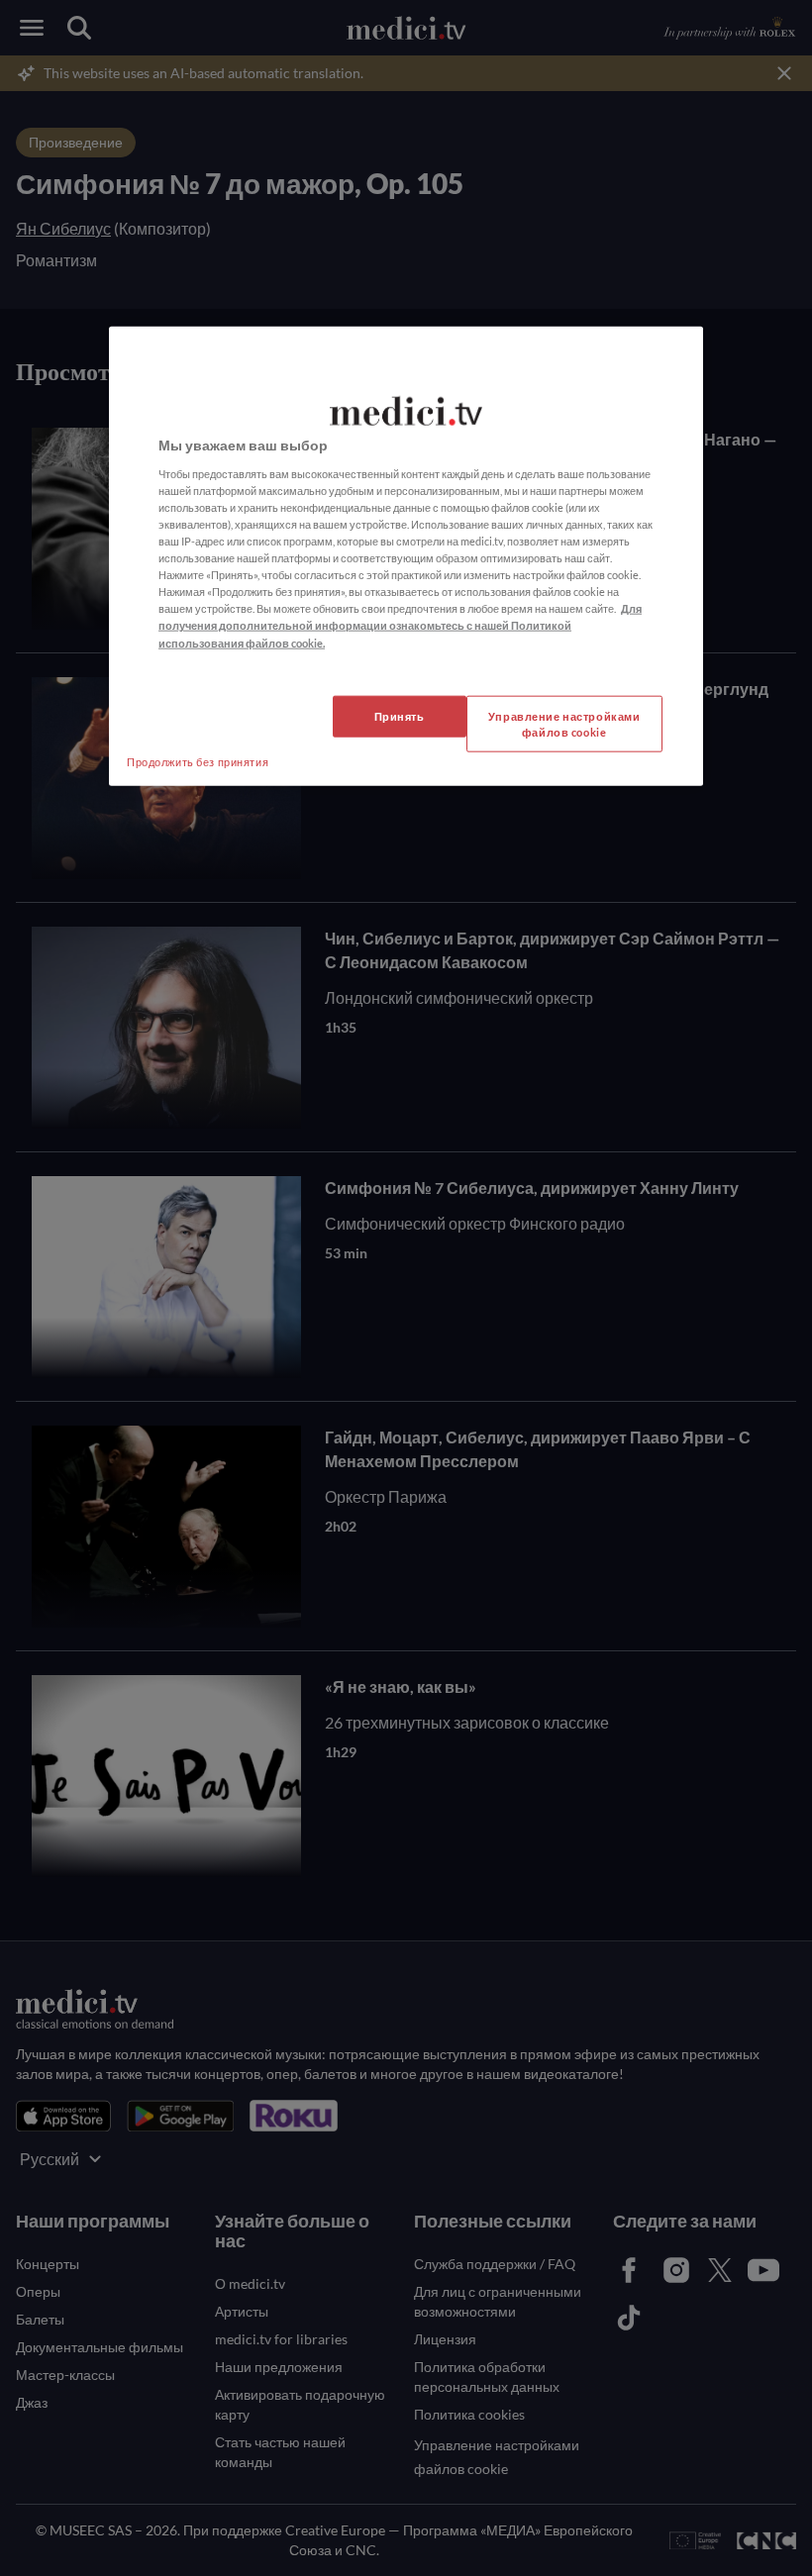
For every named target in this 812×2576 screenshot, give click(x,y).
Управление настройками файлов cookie (564, 723)
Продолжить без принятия (198, 761)
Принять (400, 715)
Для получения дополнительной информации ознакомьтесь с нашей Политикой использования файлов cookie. (400, 625)
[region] (406, 556)
